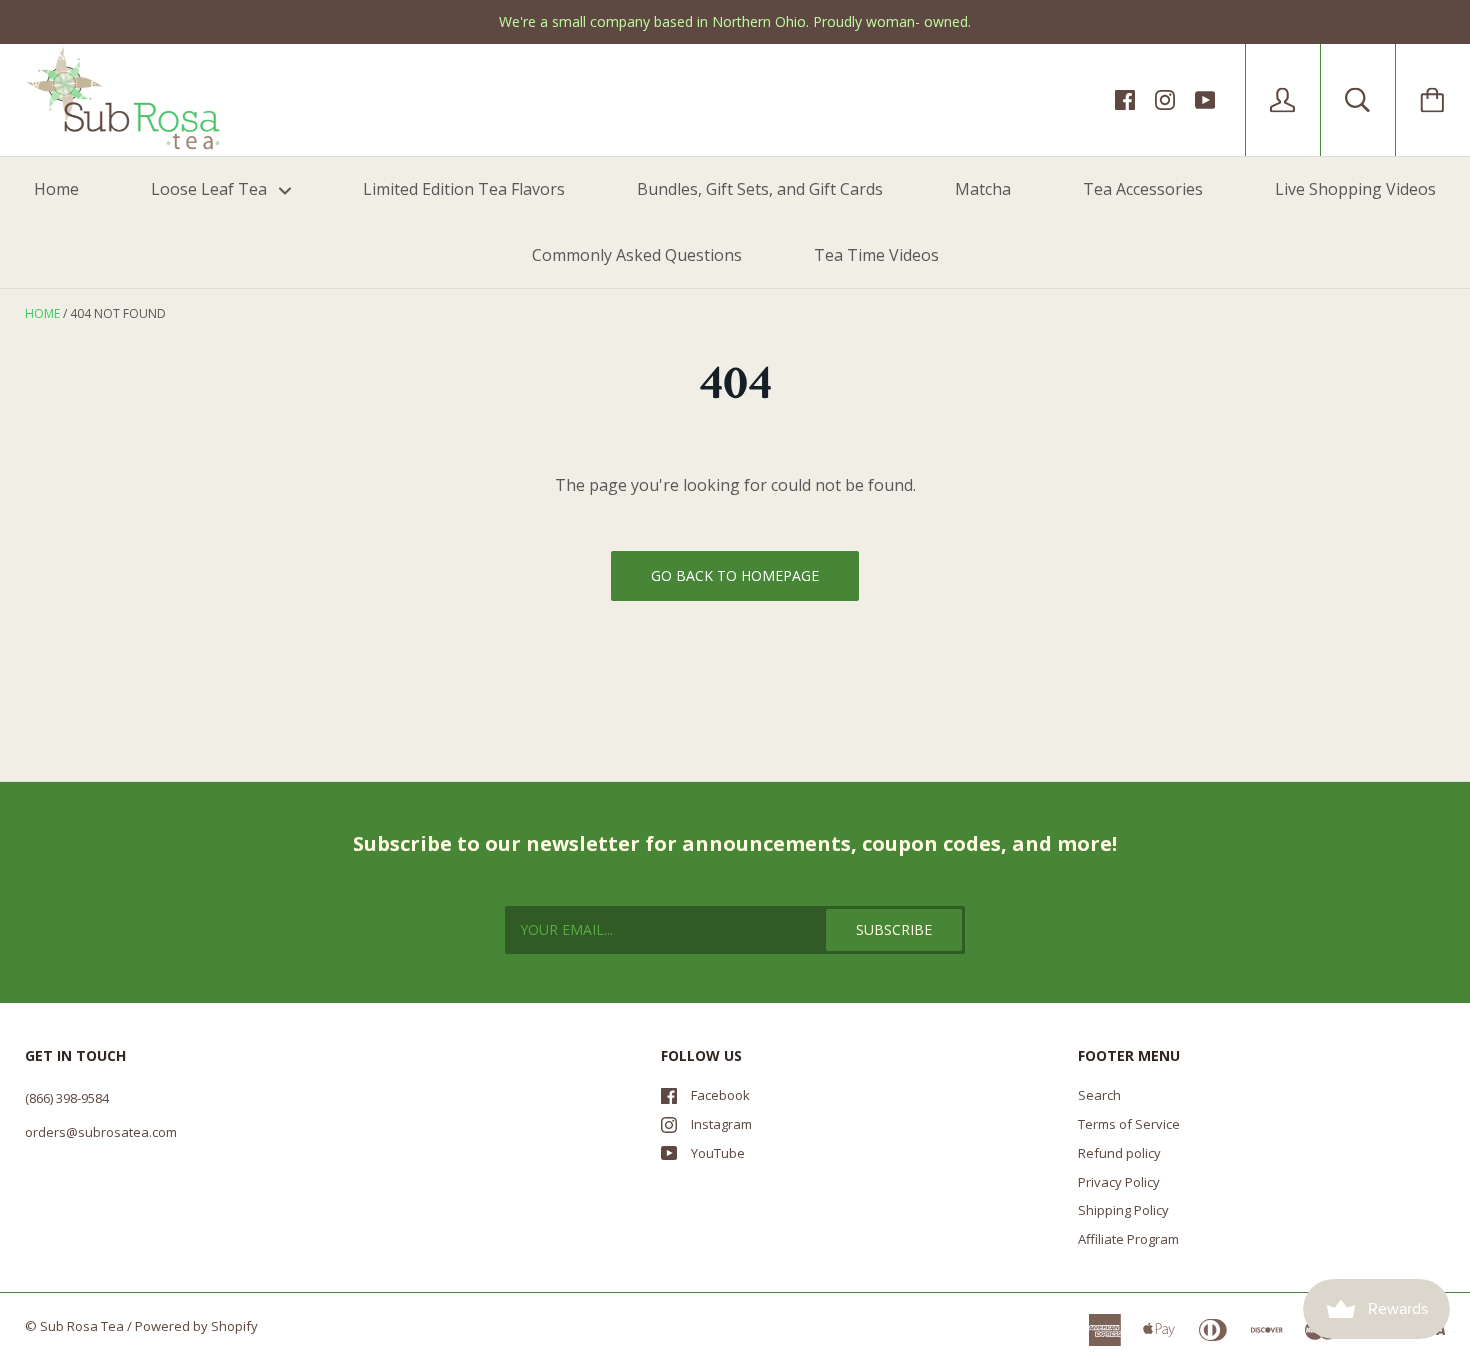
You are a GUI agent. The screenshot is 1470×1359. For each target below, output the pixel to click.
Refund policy (1119, 1153)
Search (1099, 1095)
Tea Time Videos (876, 255)
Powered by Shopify (196, 1326)
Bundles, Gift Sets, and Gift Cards (760, 189)
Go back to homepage (735, 575)
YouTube (718, 1153)
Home (56, 189)
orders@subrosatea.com (101, 1132)
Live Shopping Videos (1355, 189)
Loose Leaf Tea (211, 189)
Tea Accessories (1143, 189)
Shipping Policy (1123, 1210)
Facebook (720, 1095)
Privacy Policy (1119, 1182)
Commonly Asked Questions (637, 255)
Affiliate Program (1128, 1239)
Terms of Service (1129, 1124)
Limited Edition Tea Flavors (464, 189)
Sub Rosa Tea (82, 1326)
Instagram (721, 1124)
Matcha (983, 189)
